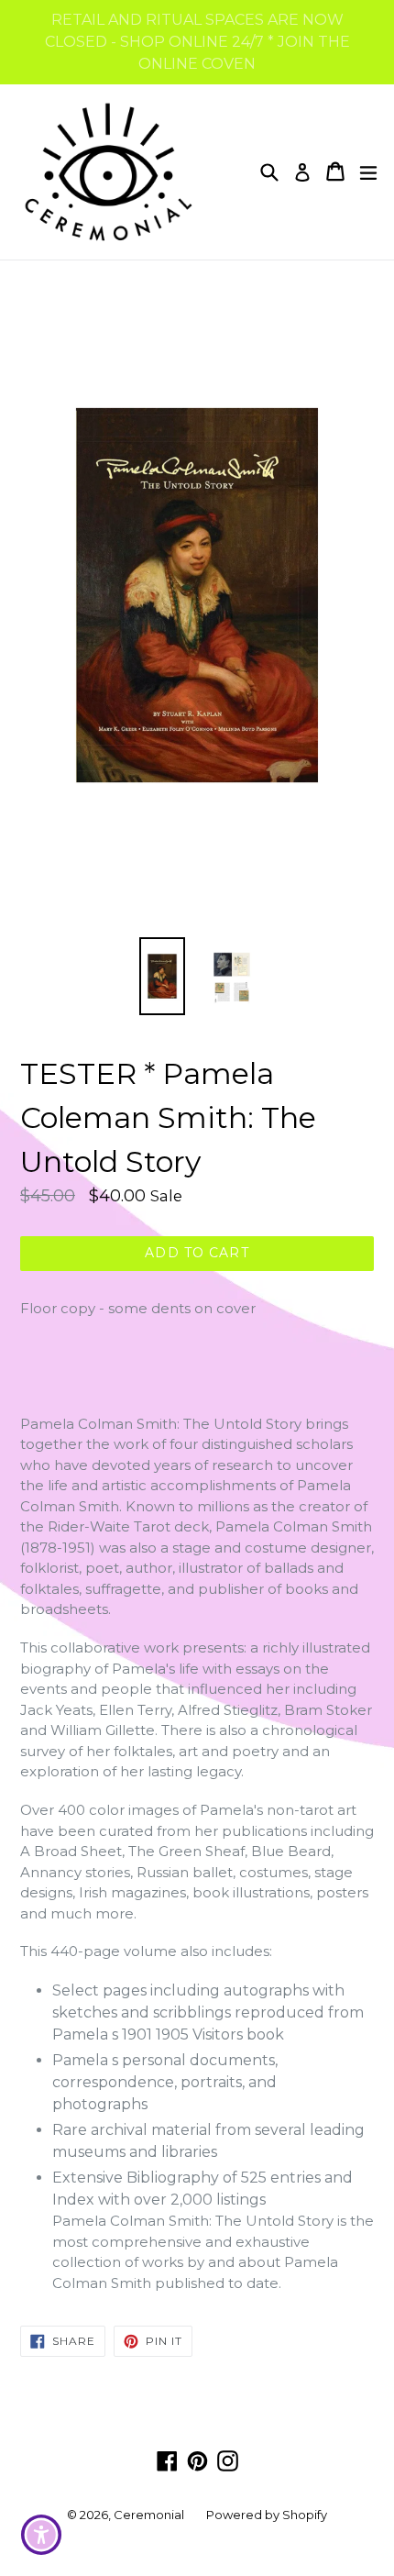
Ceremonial (149, 2515)
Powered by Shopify (267, 2515)
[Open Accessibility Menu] (42, 2535)
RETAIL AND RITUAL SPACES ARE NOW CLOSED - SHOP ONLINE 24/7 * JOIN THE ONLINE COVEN (197, 42)
